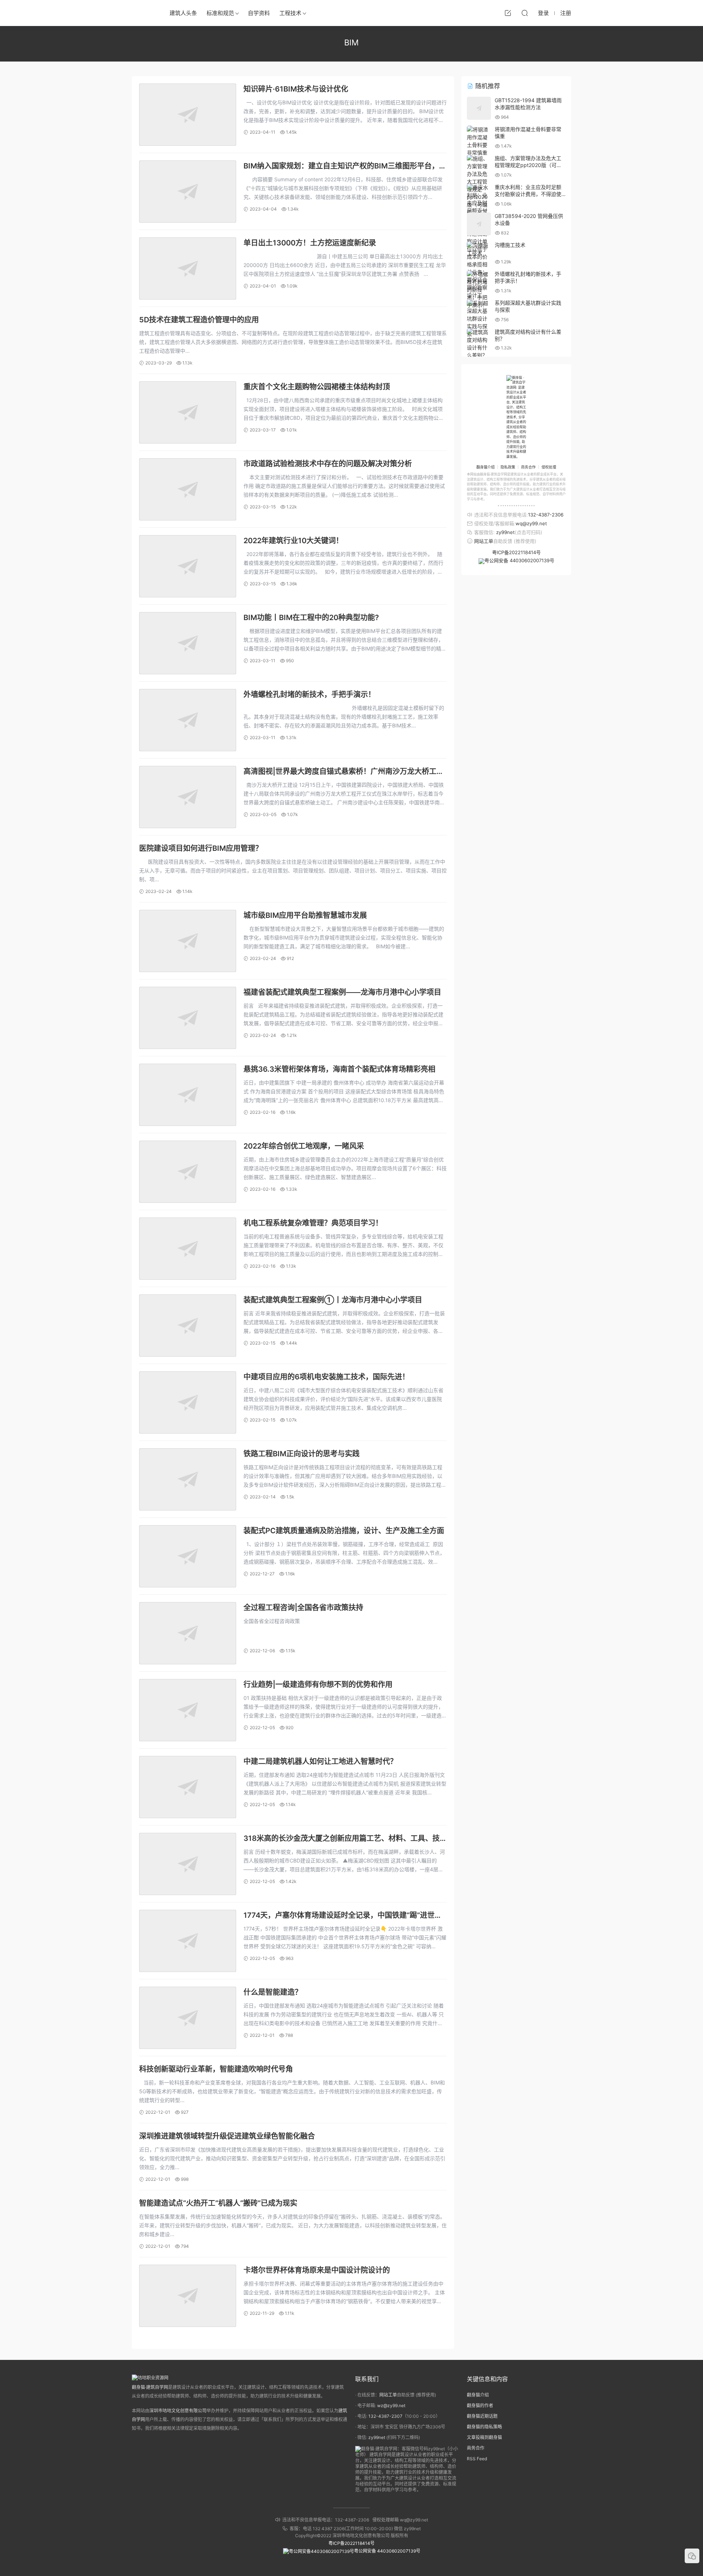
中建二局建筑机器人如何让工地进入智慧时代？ (320, 1761)
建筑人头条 (183, 13)
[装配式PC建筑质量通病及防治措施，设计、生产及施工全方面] (188, 1556)
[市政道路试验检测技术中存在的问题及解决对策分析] (188, 489)
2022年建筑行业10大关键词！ (293, 541)
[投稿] (508, 13)
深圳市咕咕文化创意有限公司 (178, 2411)
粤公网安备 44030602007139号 (519, 560)
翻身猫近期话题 (482, 2416)
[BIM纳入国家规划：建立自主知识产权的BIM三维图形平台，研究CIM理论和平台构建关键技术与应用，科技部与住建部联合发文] (188, 192)
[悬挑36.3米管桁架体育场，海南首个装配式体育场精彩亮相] (188, 1095)
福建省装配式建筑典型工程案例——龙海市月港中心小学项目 (342, 992)
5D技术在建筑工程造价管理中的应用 (199, 320)
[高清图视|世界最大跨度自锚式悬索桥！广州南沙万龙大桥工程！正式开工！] (188, 797)
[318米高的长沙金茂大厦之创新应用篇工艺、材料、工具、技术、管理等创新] (188, 1864)
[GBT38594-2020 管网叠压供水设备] (479, 224)
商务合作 (528, 467)
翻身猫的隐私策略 (484, 2427)
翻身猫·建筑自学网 (150, 2387)
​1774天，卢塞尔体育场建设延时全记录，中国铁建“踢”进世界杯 (343, 1916)
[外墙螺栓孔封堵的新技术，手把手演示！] (188, 720)
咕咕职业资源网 (143, 13)
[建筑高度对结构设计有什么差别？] (479, 344)
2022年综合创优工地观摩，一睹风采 (304, 1146)
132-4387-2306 (546, 515)
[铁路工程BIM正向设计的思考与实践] (188, 1479)
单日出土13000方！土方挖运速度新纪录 (310, 243)
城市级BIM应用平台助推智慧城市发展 (305, 915)
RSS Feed (477, 2459)
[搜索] (525, 13)
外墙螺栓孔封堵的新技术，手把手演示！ (309, 694)
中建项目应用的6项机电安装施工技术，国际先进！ (326, 1377)
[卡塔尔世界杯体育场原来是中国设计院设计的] (188, 2296)
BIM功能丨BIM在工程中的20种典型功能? (311, 618)
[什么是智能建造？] (188, 2018)
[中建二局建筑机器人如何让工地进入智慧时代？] (188, 1787)
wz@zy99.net (391, 2405)
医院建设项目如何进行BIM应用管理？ (201, 848)
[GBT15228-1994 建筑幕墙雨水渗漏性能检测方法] (479, 108)
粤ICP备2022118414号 (516, 552)
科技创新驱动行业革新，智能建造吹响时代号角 (216, 2069)
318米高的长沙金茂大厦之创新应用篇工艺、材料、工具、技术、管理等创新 (342, 1839)
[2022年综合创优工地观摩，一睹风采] (188, 1172)
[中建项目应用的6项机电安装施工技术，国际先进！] (188, 1402)
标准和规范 (220, 13)
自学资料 (259, 13)
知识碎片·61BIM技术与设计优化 (296, 89)
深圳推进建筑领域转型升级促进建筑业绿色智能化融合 (227, 2136)
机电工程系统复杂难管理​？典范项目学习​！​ (313, 1223)
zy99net (505, 532)
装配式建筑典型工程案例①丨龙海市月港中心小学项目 (333, 1300)
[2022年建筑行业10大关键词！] (188, 566)
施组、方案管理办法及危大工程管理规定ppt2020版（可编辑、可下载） (528, 165)
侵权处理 (549, 467)
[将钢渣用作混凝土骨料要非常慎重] (479, 141)
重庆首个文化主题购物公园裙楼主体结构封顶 (317, 387)
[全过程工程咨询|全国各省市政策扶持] (188, 1633)
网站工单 (484, 541)
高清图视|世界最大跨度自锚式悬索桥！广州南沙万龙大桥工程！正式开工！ (340, 772)
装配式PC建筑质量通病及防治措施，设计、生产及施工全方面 (344, 1531)
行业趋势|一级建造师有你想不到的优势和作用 (318, 1684)
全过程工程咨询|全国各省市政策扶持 (303, 1608)
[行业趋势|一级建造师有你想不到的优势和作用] (188, 1710)
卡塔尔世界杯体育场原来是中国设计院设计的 (317, 2270)
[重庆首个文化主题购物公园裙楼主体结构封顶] (188, 412)
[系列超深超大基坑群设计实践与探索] (479, 318)
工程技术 (290, 13)
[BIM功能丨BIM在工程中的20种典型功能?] (188, 643)
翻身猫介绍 (486, 467)
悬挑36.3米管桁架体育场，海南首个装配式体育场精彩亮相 (339, 1069)
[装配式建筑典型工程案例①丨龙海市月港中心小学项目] (188, 1326)
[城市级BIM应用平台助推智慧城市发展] (188, 941)
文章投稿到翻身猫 (484, 2437)
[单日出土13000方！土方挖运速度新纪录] (188, 268)
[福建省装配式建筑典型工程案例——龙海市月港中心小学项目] (188, 1018)
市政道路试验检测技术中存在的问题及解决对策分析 (328, 464)
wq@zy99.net (531, 523)
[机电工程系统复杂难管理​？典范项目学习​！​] (188, 1249)
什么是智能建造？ (273, 1992)
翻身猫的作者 (480, 2405)
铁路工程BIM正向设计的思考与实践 (302, 1454)
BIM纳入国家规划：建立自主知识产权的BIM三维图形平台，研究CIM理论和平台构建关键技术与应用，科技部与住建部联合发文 (345, 166)
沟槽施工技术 (510, 245)
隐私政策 (508, 467)
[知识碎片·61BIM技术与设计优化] (188, 115)
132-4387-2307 (385, 2416)
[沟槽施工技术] (479, 249)
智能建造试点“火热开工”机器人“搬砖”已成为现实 (218, 2203)
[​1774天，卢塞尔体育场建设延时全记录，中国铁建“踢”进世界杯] (188, 1941)
